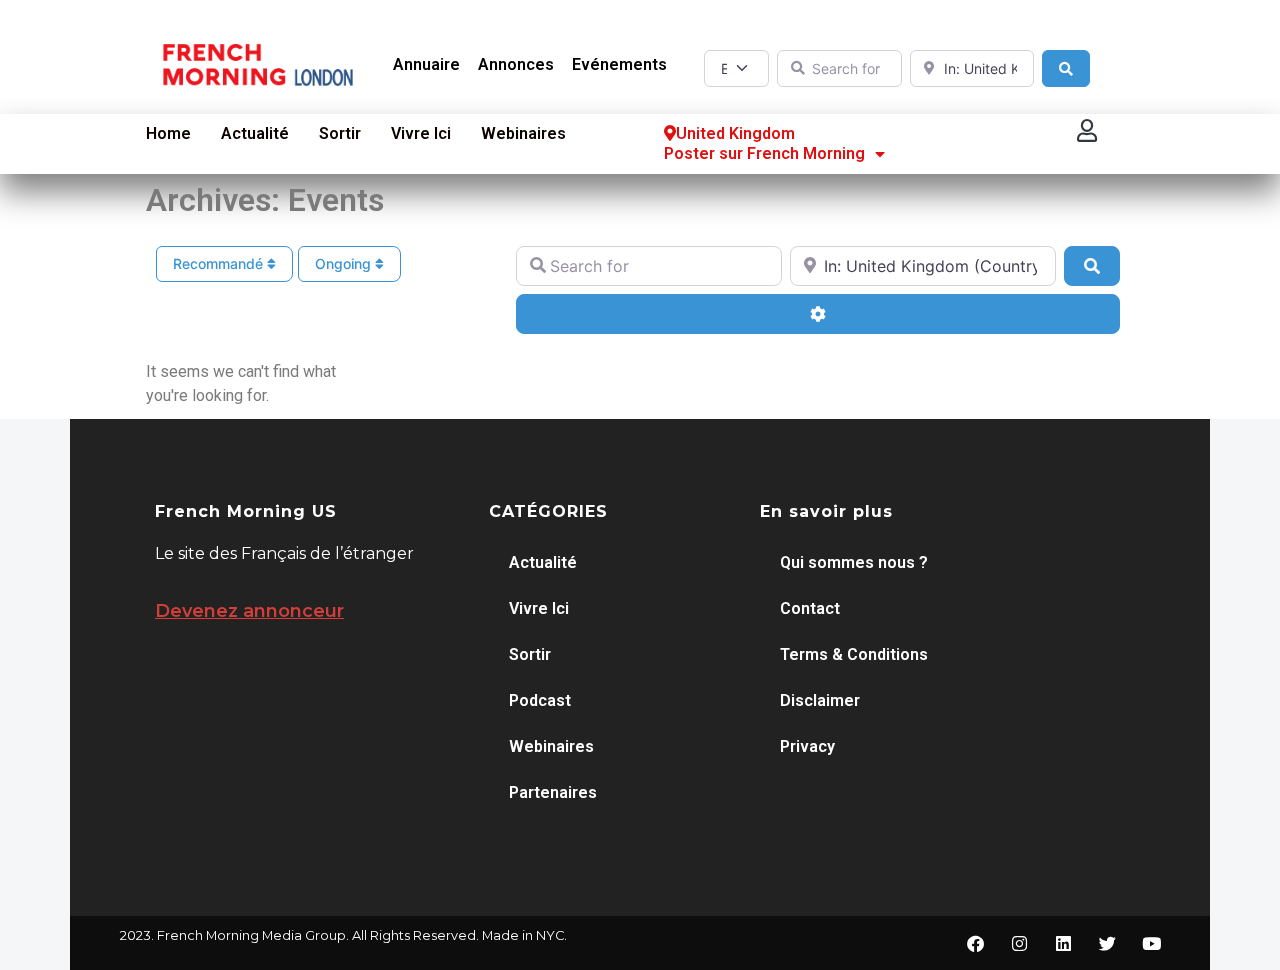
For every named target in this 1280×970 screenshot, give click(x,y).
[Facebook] (975, 943)
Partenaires (553, 792)
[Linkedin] (1063, 943)
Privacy (807, 746)
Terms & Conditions (854, 654)
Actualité (255, 133)
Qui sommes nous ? (854, 562)
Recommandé (220, 263)
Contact (810, 608)
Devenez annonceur (249, 611)
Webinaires (523, 133)
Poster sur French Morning (764, 153)
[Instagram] (1019, 943)
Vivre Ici (421, 133)
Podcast (540, 700)
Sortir (340, 133)
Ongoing (345, 263)
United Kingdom (735, 133)
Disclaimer (820, 700)
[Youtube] (1151, 943)
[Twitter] (1107, 943)
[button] (1088, 131)
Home (168, 133)
